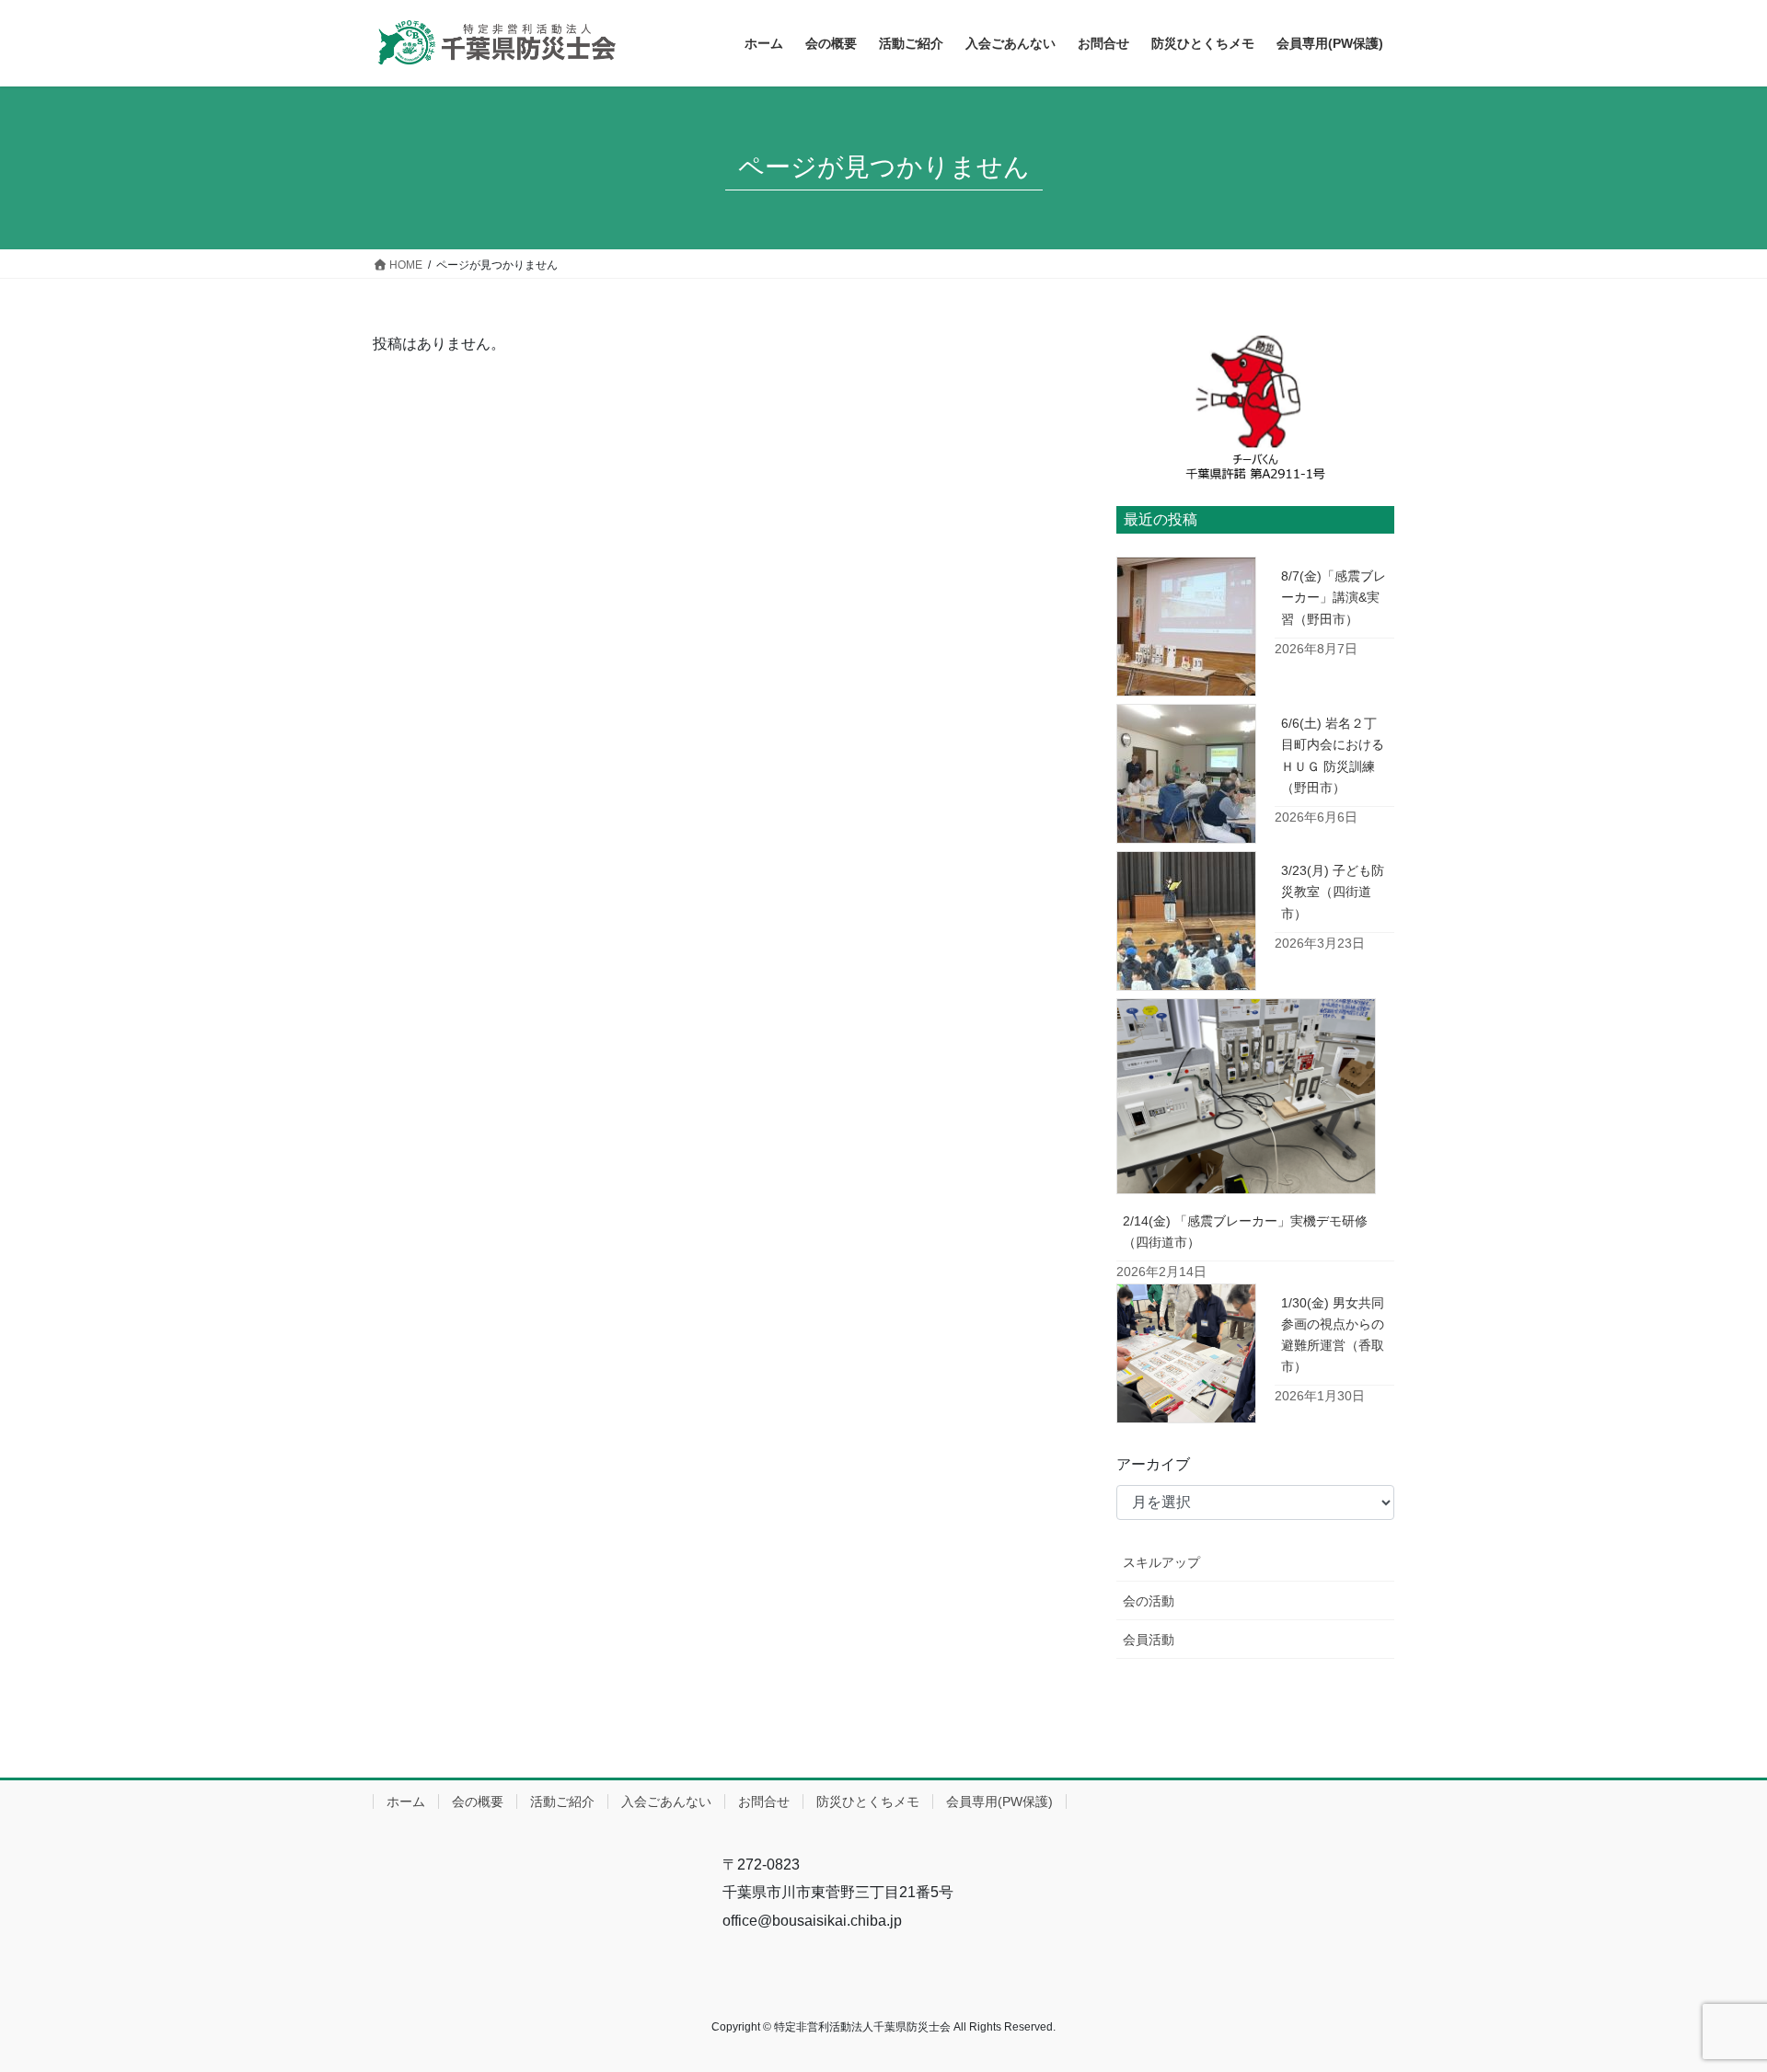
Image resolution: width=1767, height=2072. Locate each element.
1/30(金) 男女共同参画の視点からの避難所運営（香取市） (1333, 1335)
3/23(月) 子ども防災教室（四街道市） (1333, 892)
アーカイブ (1153, 1464)
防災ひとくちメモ (868, 1801)
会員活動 (1149, 1640)
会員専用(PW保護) (999, 1801)
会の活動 (1149, 1601)
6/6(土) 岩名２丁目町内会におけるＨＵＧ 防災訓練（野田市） (1333, 755)
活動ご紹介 (562, 1801)
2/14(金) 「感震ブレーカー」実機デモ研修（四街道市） (1245, 1232)
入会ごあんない (666, 1801)
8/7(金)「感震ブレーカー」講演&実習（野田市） (1334, 597)
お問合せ (764, 1801)
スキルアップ (1161, 1562)
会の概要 (478, 1801)
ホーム (406, 1801)
